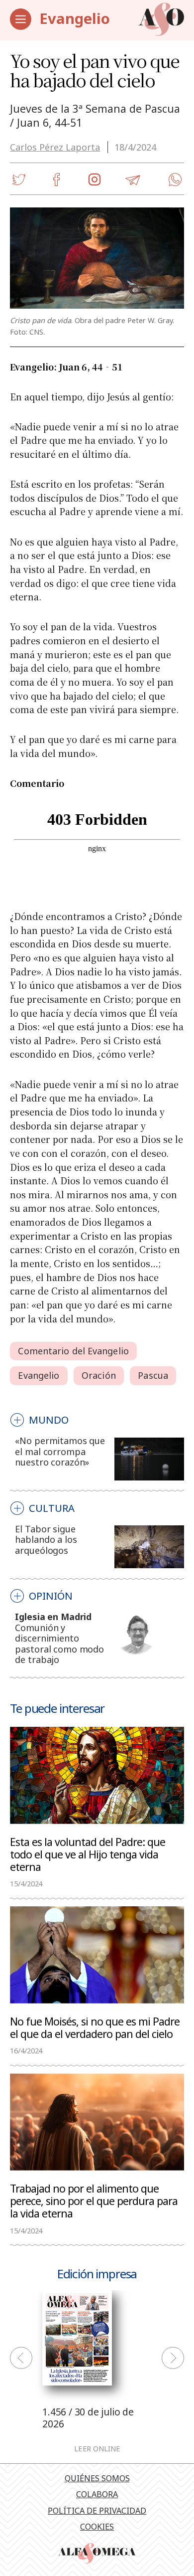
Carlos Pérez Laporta (55, 147)
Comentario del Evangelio (73, 1351)
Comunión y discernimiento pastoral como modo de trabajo (59, 1644)
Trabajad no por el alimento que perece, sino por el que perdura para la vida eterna (94, 2201)
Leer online (97, 2449)
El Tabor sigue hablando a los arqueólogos (46, 1540)
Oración (99, 1375)
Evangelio (75, 18)
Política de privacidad (97, 2511)
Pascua (153, 1375)
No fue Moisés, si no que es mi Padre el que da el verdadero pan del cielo (95, 2027)
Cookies (97, 2527)
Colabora (97, 2494)
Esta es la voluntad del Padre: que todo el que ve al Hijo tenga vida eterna (88, 1854)
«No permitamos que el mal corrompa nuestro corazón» (60, 1451)
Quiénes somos (97, 2478)
